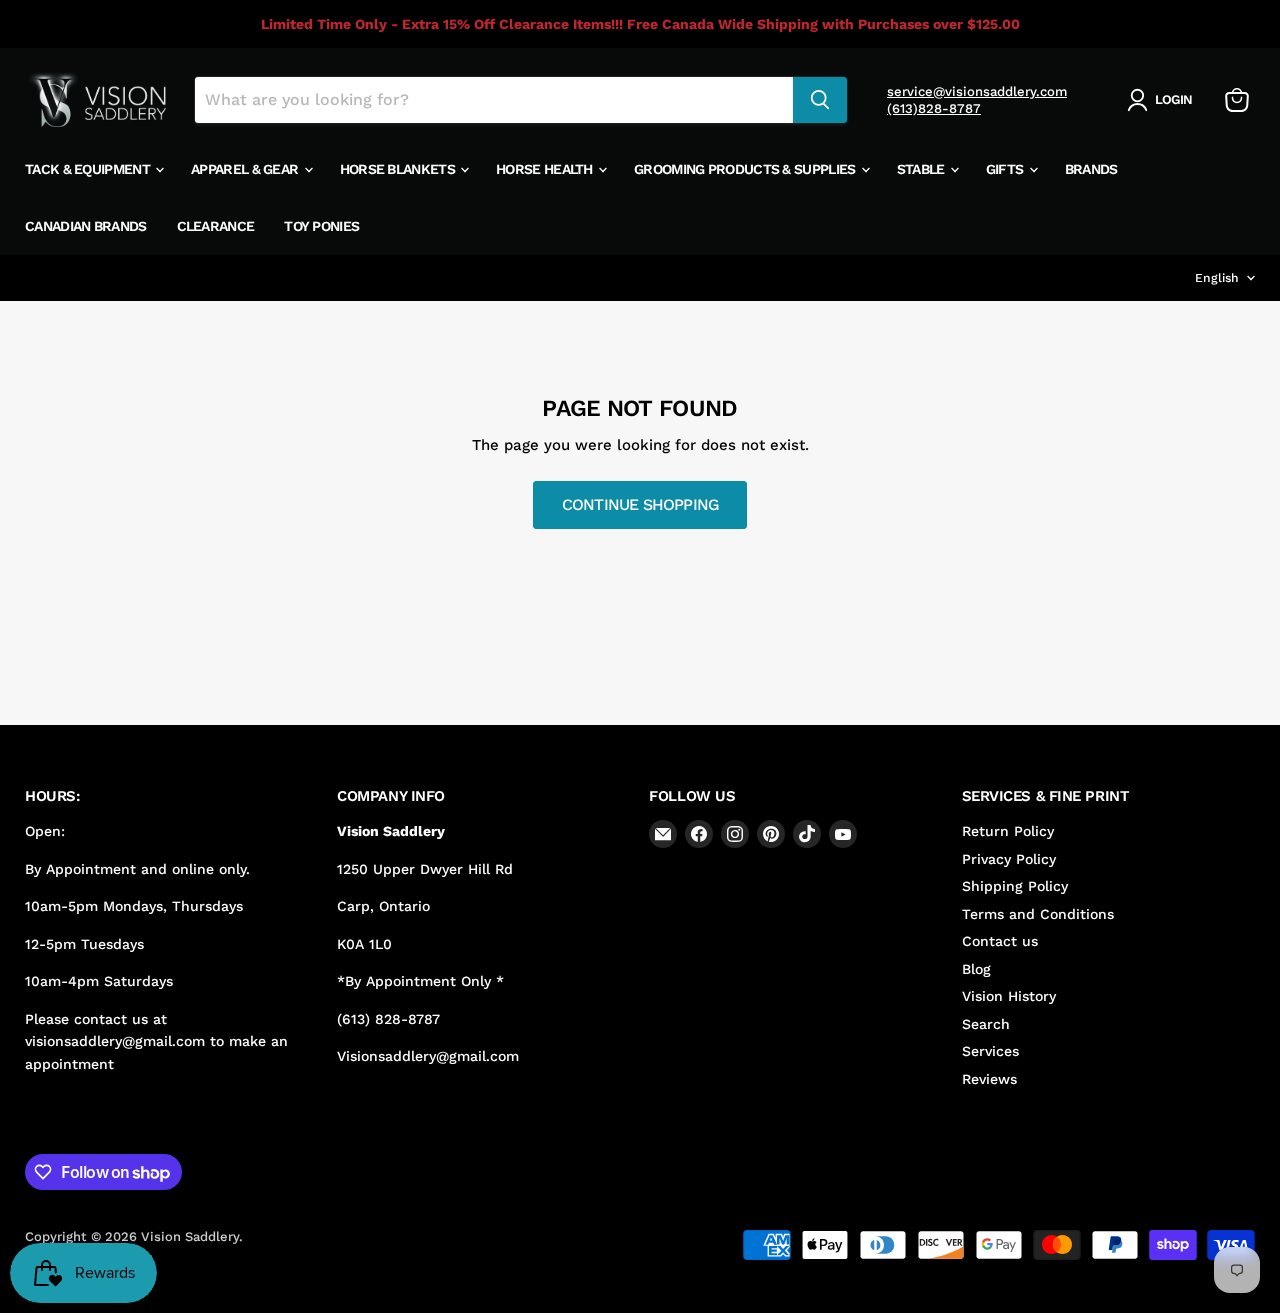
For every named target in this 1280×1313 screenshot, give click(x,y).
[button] (1163, 100)
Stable (922, 169)
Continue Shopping (640, 504)
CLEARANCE (216, 226)
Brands (1091, 169)
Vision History (1009, 996)
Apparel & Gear (246, 169)
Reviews (989, 1079)
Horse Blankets (399, 169)
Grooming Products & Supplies (746, 169)
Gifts (1006, 169)
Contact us (1000, 941)
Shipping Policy (1015, 886)
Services (990, 1051)
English (1217, 278)
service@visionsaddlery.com (977, 91)
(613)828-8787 (934, 108)
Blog (976, 969)
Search (986, 1024)
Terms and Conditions (1038, 914)
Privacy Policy (1009, 859)
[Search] (820, 100)
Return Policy (1008, 831)
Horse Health (546, 169)
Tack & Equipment (89, 169)
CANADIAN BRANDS (86, 226)
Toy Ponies (321, 226)
